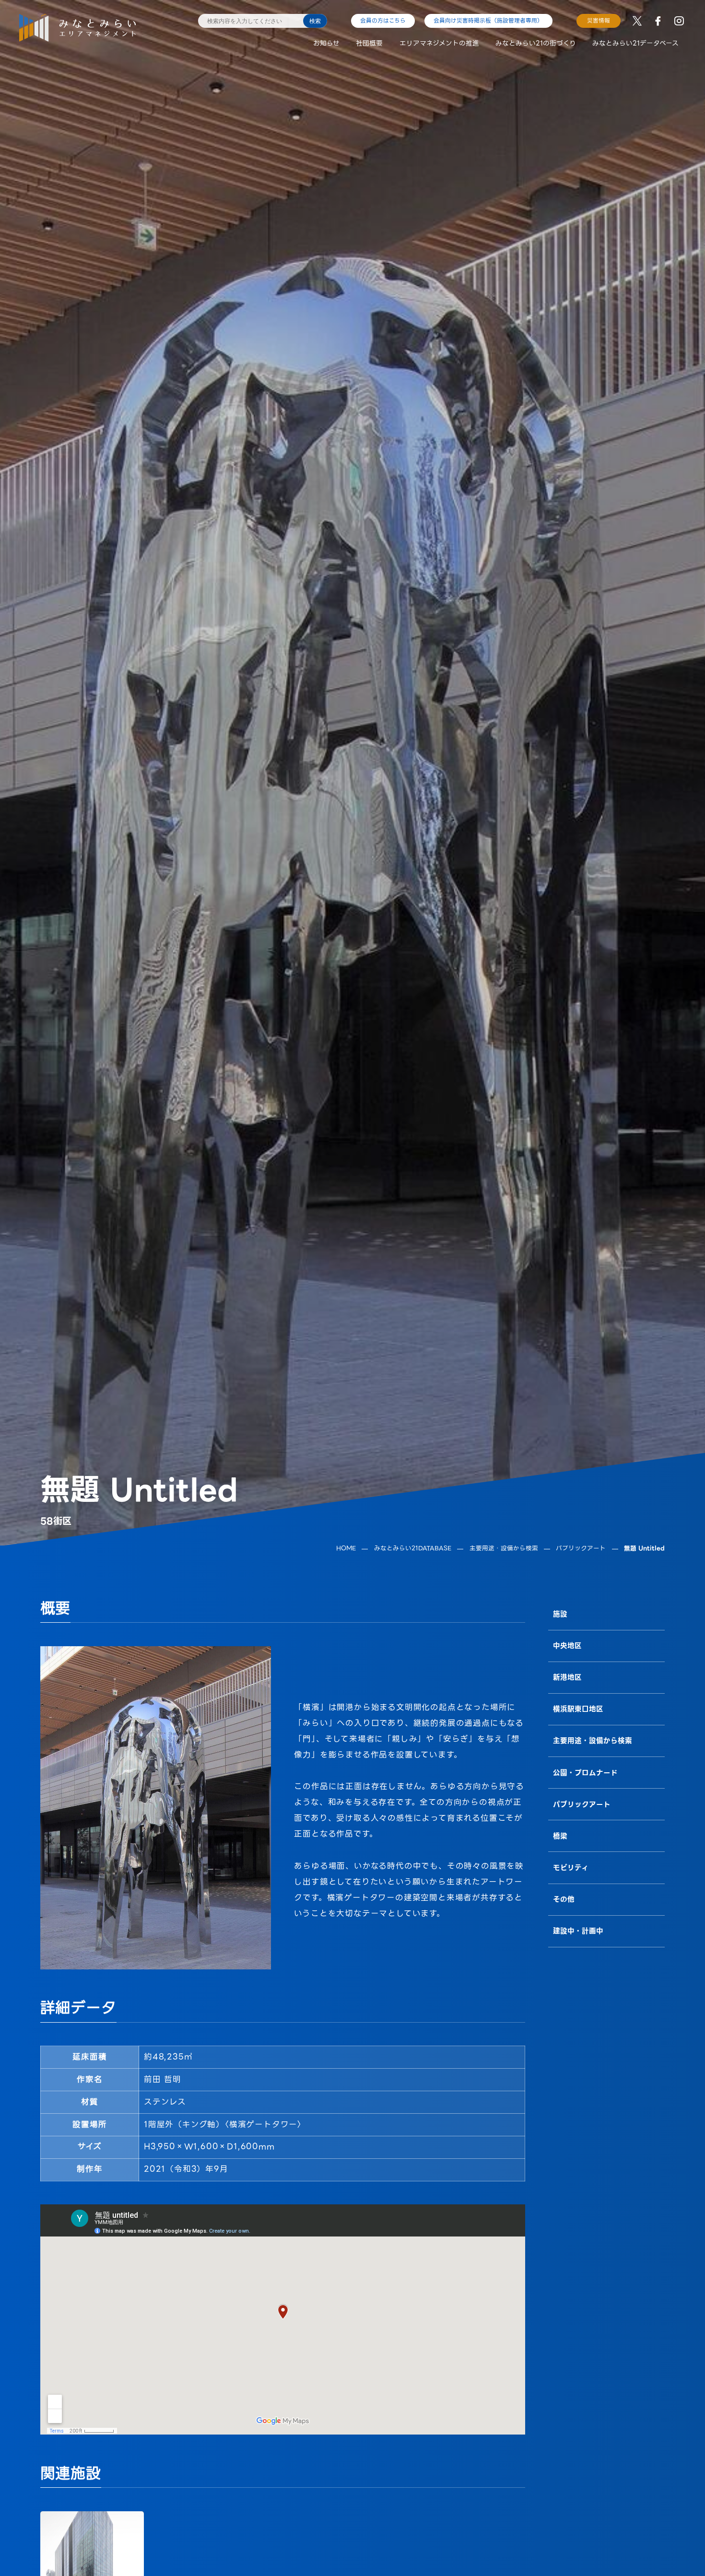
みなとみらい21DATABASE (413, 1549)
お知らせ (326, 43)
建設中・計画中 (578, 1931)
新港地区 (567, 1677)
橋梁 (560, 1836)
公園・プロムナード (585, 1772)
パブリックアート (581, 1549)
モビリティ (571, 1867)
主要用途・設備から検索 (504, 1549)
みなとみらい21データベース (635, 43)
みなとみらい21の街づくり (536, 43)
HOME (346, 1549)
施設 (560, 1614)
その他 (564, 1899)
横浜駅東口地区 (578, 1709)
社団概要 (369, 43)
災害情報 (599, 21)
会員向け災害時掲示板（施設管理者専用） (488, 21)
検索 (315, 21)
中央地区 (567, 1646)
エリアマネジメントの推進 (439, 43)
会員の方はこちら (383, 21)
